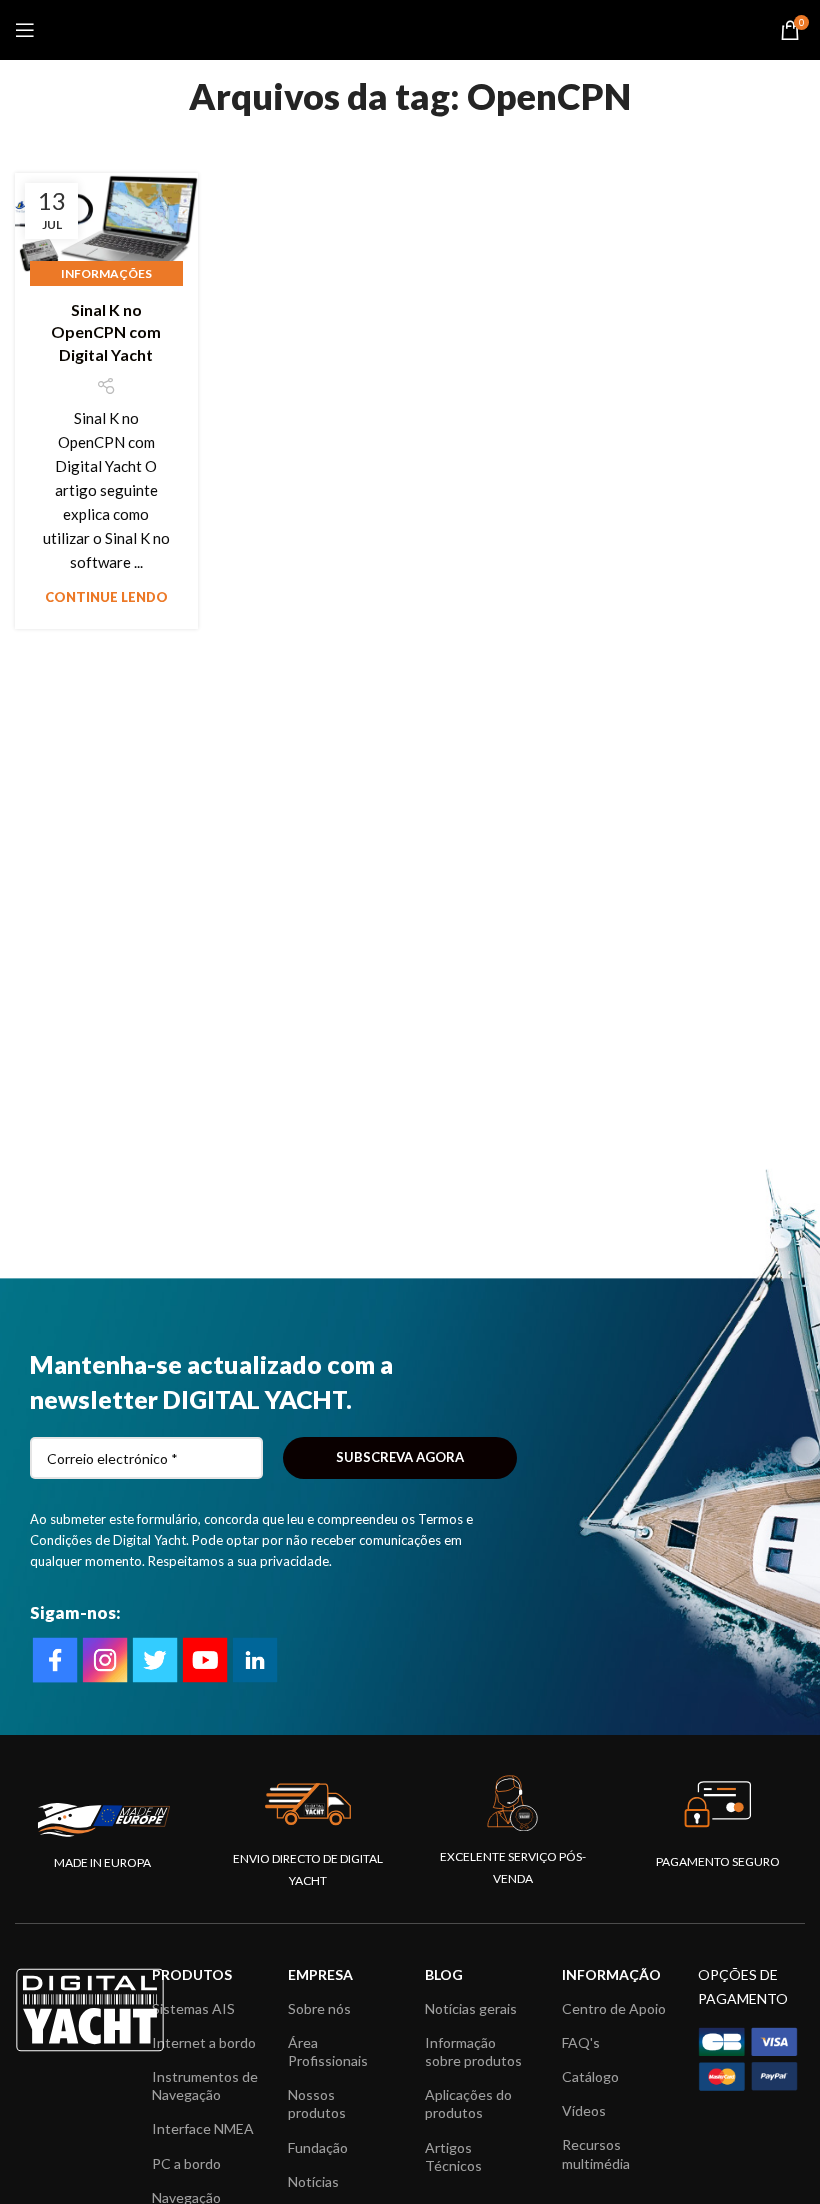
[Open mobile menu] (25, 30)
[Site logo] (410, 28)
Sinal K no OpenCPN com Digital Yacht (106, 332)
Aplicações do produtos (468, 2103)
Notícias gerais (471, 2008)
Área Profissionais (328, 2051)
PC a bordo (186, 2163)
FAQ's (581, 2042)
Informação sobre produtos (473, 2051)
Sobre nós (319, 2008)
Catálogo (590, 2076)
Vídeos (584, 2110)
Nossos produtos (317, 2103)
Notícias (313, 2181)
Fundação (318, 2147)
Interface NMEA (203, 2128)
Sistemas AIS (193, 2008)
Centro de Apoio (614, 2008)
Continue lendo (106, 597)
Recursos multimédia (596, 2153)
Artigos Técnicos (453, 2156)
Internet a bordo (204, 2042)
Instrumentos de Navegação (205, 2085)
